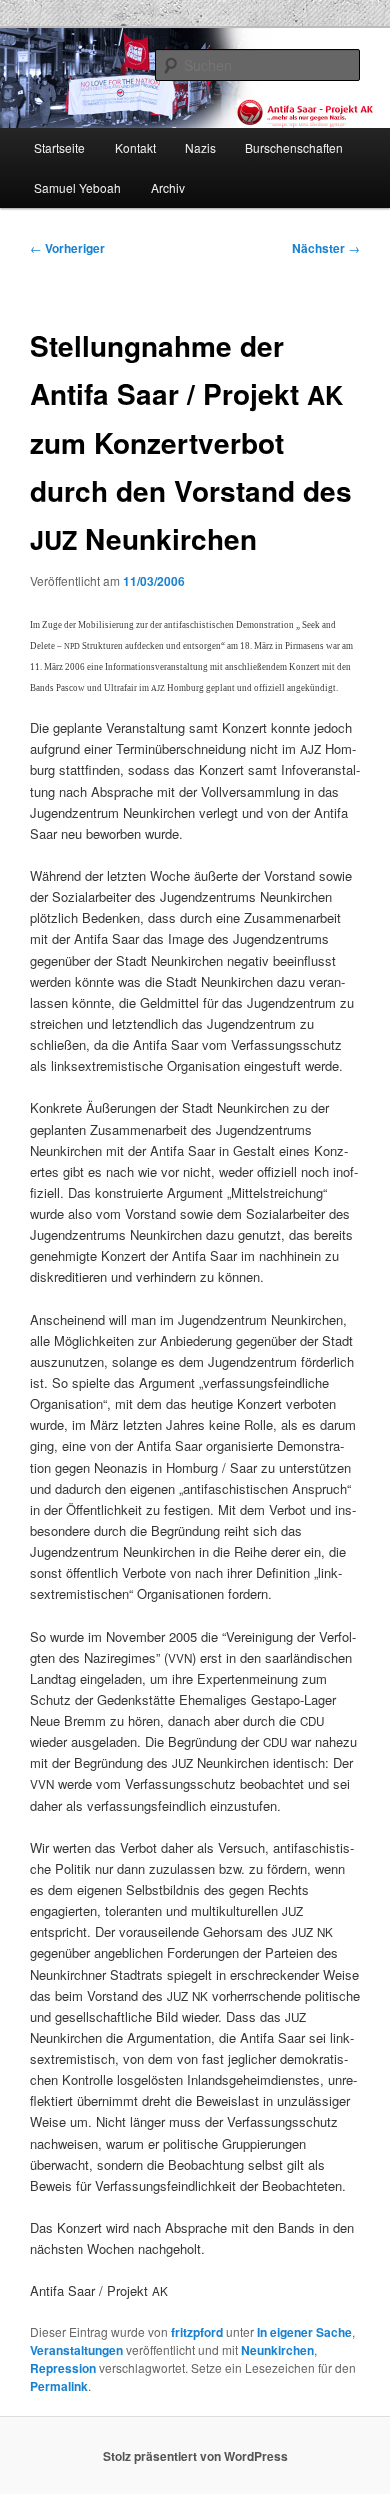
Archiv (168, 187)
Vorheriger (67, 248)
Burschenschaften (294, 147)
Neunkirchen (277, 2350)
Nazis (200, 147)
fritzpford (197, 2332)
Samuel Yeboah (77, 187)
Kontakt (135, 147)
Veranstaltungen (76, 2350)
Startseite (59, 147)
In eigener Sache (304, 2332)
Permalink (59, 2386)
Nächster (326, 248)
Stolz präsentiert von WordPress (195, 2456)
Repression (63, 2368)
